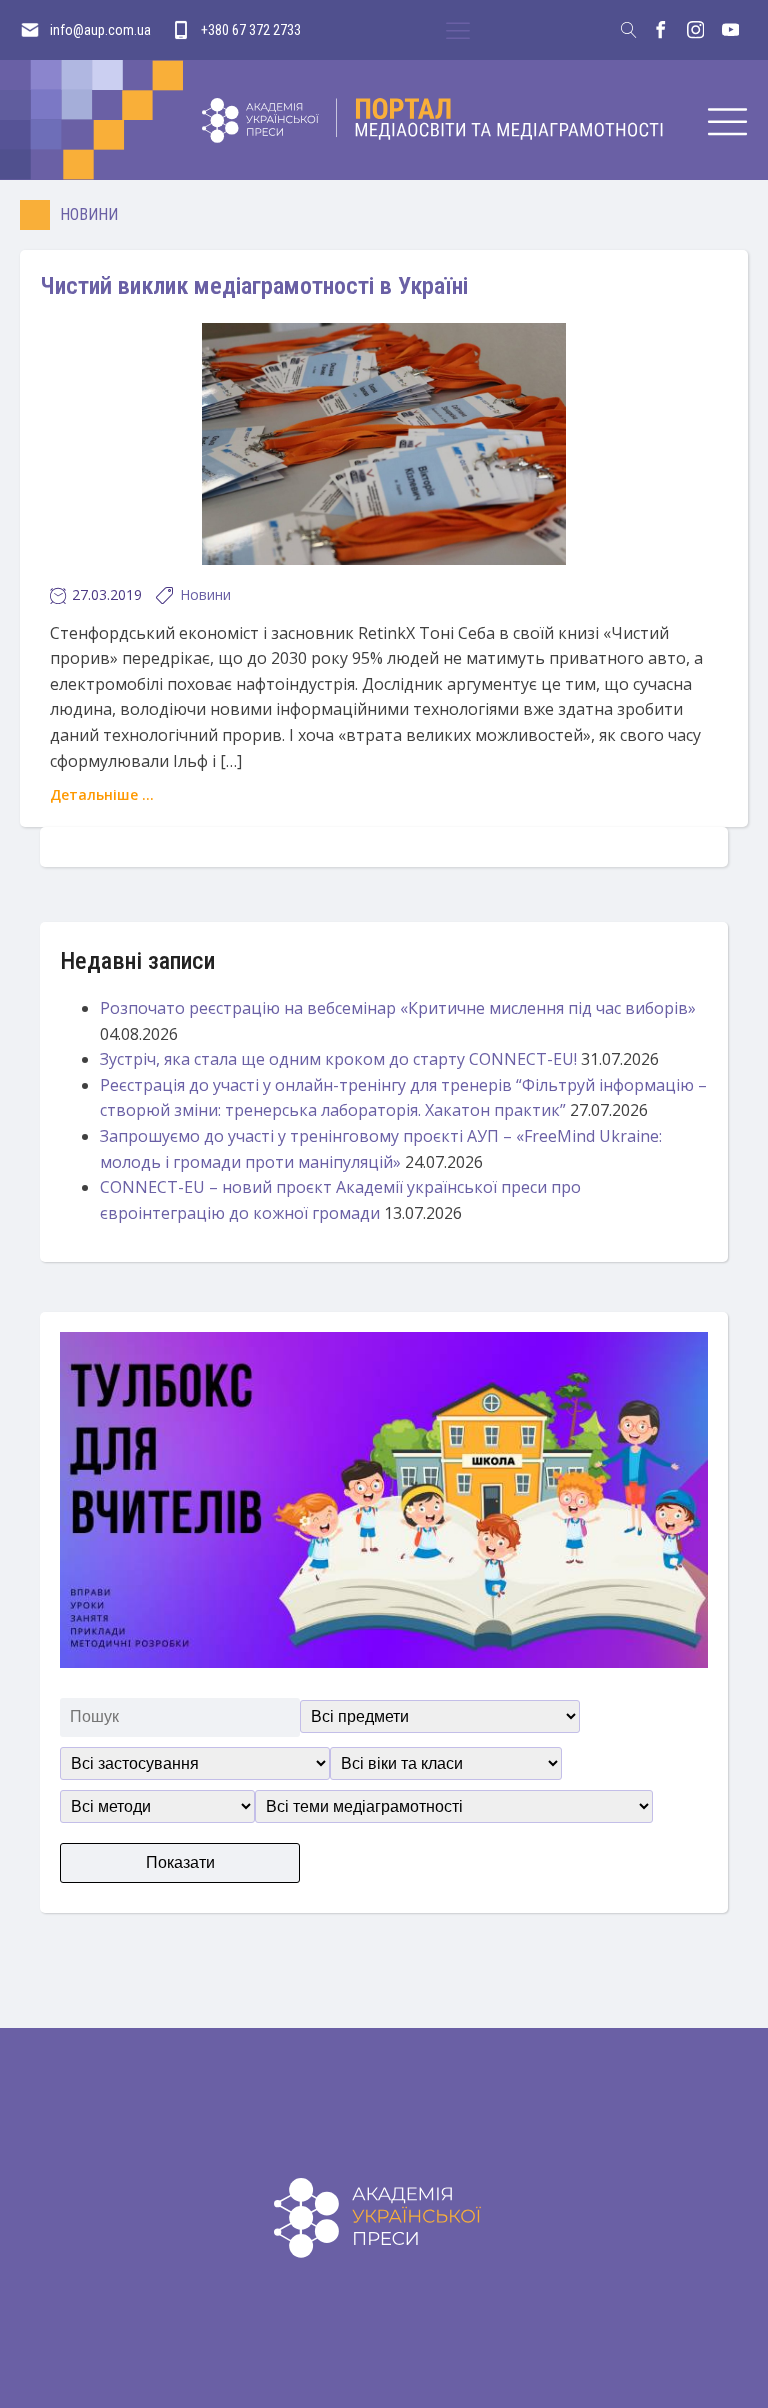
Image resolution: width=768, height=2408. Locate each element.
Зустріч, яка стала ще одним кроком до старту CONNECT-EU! (338, 1059)
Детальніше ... (102, 794)
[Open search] (629, 30)
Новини (89, 214)
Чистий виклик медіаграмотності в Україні (254, 286)
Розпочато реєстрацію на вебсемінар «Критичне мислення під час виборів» (398, 1008)
